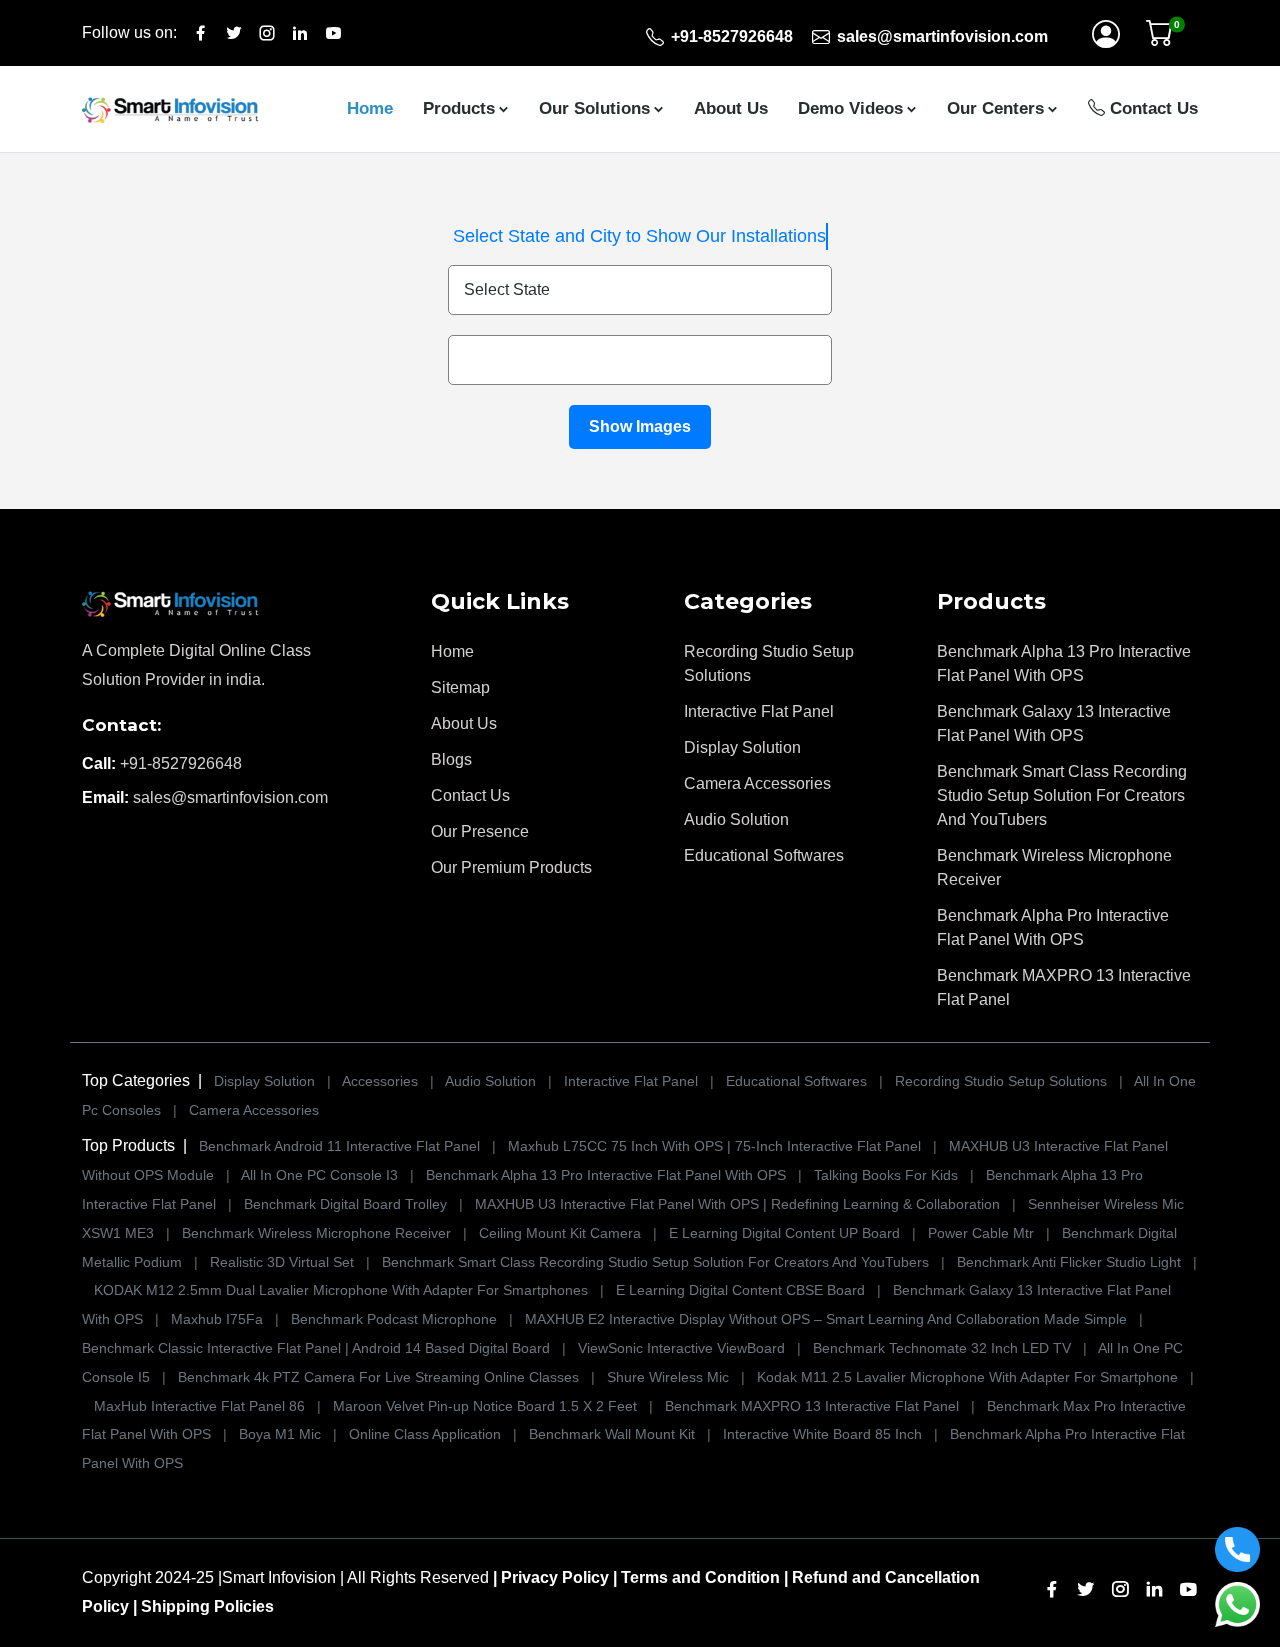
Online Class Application (425, 1434)
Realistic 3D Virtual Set (282, 1262)
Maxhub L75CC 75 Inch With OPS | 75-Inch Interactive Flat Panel (714, 1146)
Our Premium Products (511, 867)
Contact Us (1151, 108)
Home (370, 108)
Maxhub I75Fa (217, 1319)
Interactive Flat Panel (759, 711)
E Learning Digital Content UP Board (784, 1233)
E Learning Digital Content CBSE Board (740, 1290)
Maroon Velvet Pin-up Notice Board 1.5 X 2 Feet (485, 1406)
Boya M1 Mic (280, 1434)
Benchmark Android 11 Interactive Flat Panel (339, 1146)
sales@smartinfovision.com (230, 797)
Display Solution (742, 747)
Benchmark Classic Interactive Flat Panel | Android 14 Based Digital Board (316, 1348)
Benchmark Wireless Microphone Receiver (1054, 867)
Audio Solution (736, 819)
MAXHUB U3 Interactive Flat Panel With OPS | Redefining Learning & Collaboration (737, 1204)
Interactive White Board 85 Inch (822, 1434)
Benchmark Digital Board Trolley (345, 1204)
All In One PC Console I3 (319, 1175)
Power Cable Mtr (981, 1233)
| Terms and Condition (696, 1577)
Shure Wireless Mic (668, 1377)
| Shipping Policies (203, 1606)
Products (459, 108)
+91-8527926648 (181, 763)
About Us (731, 108)
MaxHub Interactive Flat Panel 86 (199, 1406)
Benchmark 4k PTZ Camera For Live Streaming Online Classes (378, 1377)
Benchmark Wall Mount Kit (612, 1434)
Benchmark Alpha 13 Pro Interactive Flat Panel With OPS (1064, 663)
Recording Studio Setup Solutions (769, 663)
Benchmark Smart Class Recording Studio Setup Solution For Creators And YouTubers (1062, 795)
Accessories (382, 1081)
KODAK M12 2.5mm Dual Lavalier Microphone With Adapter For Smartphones (341, 1290)
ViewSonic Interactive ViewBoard (683, 1348)
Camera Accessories (757, 783)
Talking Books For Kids (886, 1175)
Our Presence (480, 831)
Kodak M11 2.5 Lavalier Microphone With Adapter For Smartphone (967, 1377)
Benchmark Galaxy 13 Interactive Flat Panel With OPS (1054, 723)
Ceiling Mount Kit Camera (560, 1233)
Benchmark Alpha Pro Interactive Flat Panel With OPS (1053, 927)
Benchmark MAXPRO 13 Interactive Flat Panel (1064, 987)
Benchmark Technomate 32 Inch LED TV (942, 1348)
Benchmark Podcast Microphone (396, 1319)
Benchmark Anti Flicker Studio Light (1071, 1262)
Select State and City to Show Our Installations (639, 236)
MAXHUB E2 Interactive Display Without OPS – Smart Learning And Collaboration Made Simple (826, 1319)
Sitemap (460, 687)
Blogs (451, 759)
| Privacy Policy (551, 1577)
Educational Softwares (764, 855)
